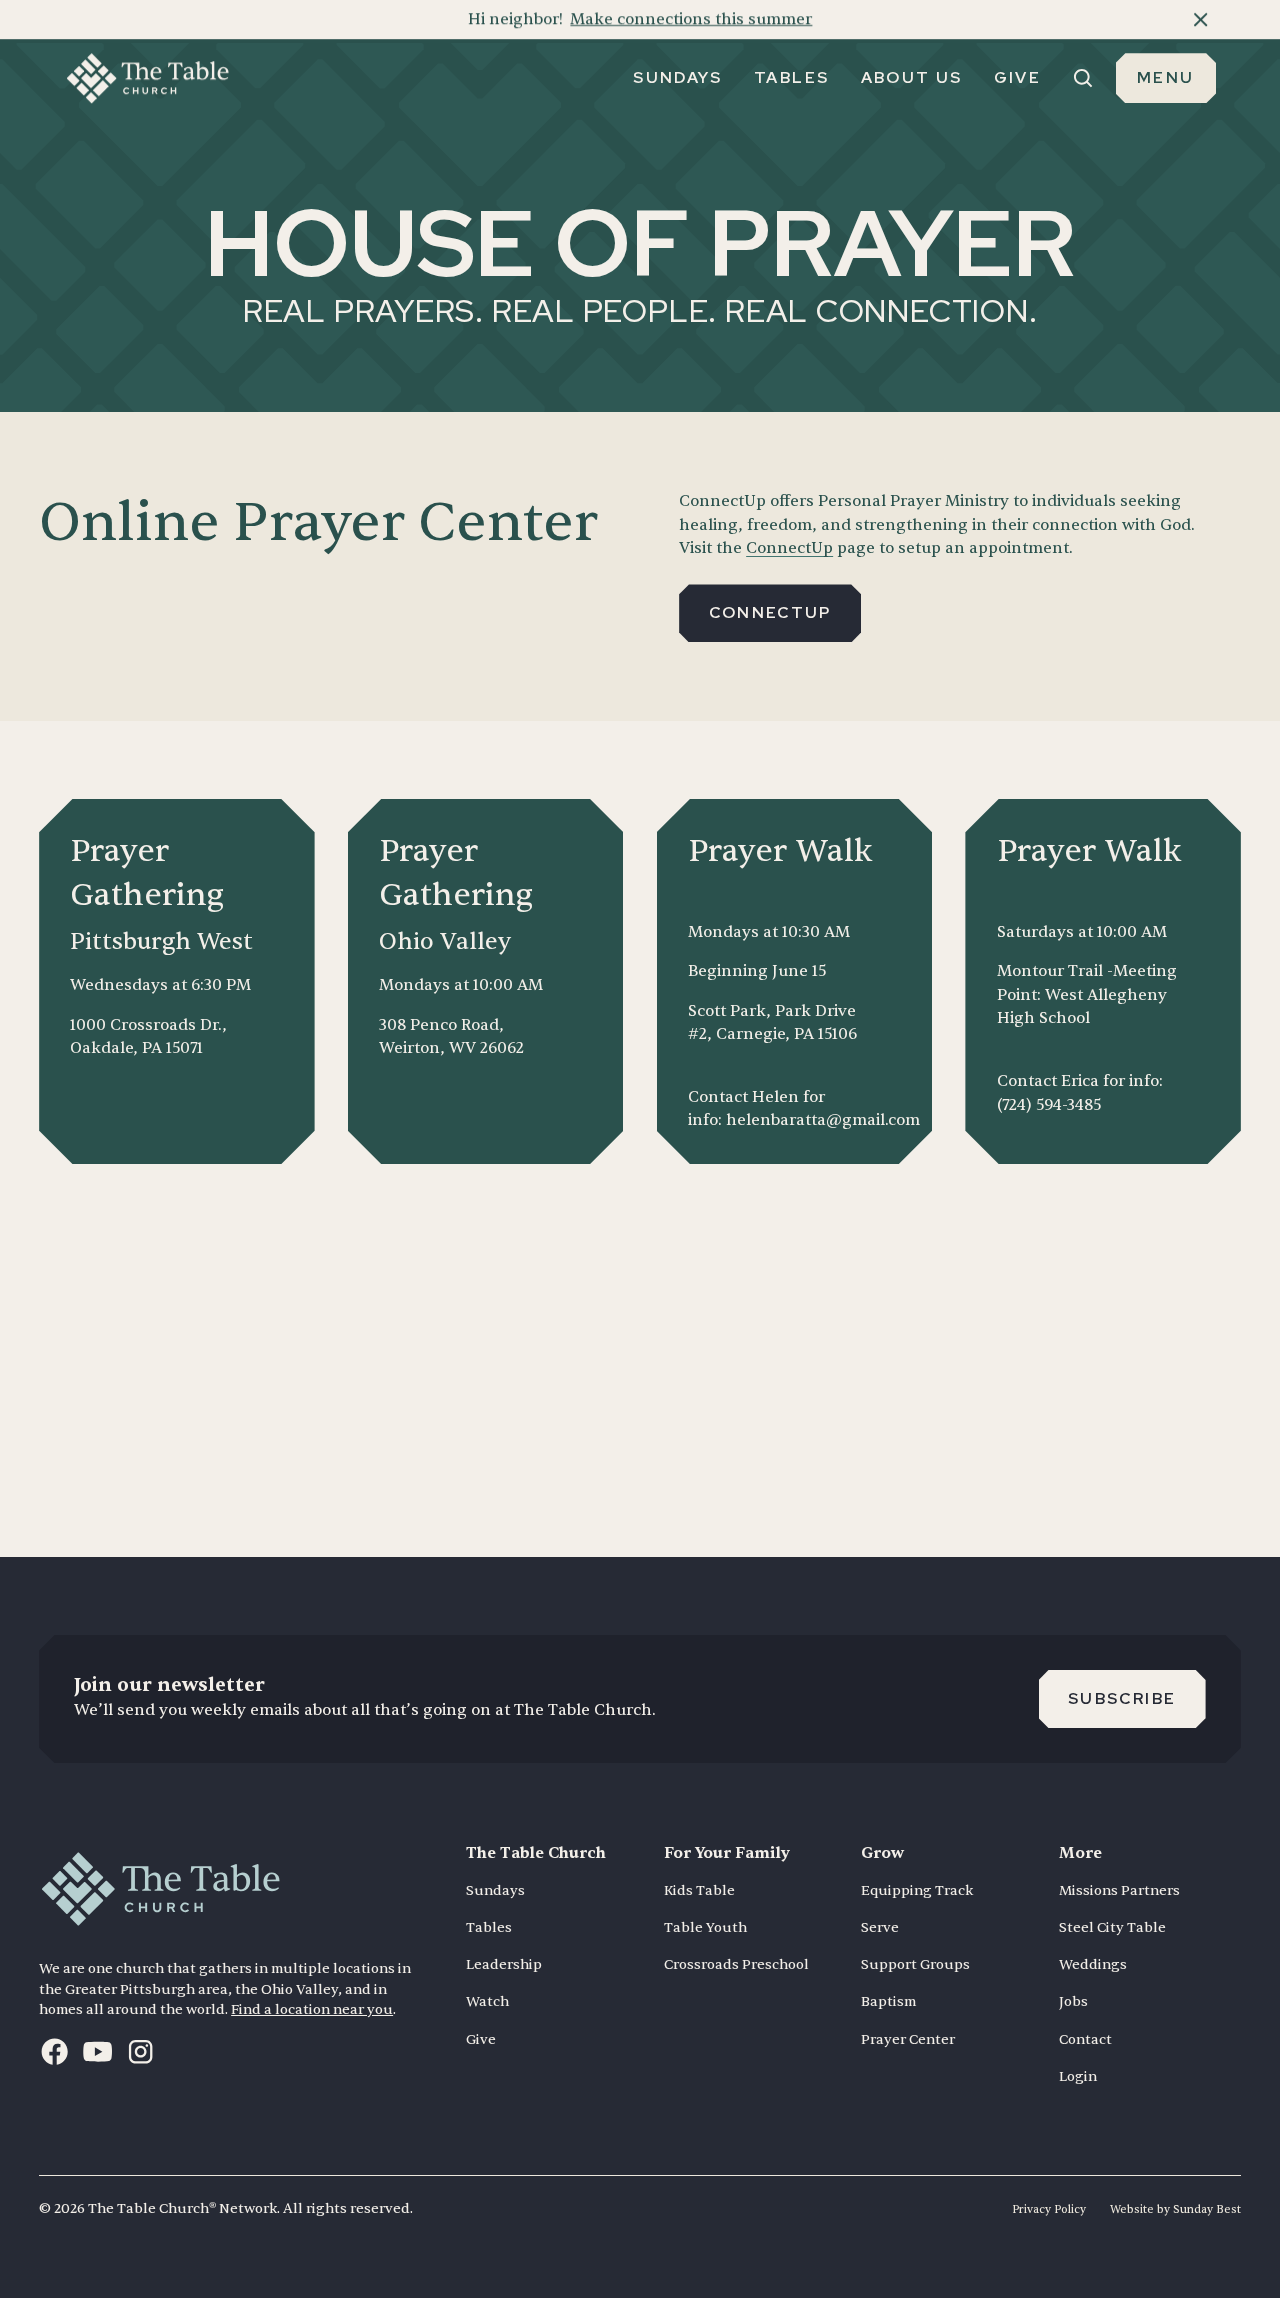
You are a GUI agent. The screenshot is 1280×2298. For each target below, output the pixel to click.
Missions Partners (1119, 1890)
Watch (487, 2001)
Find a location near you (312, 2009)
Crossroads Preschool (736, 1964)
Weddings (1093, 1964)
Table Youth (705, 1927)
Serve (880, 1927)
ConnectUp (789, 548)
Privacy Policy (1049, 2209)
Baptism (888, 2001)
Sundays (495, 1890)
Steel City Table (1112, 1927)
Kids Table (699, 1890)
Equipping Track (917, 1890)
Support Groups (915, 1964)
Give (481, 2039)
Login (1078, 2076)
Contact (1085, 2039)
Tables (489, 1927)
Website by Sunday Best (1175, 2209)
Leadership (504, 1964)
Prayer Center (908, 2039)
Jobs (1073, 2001)
